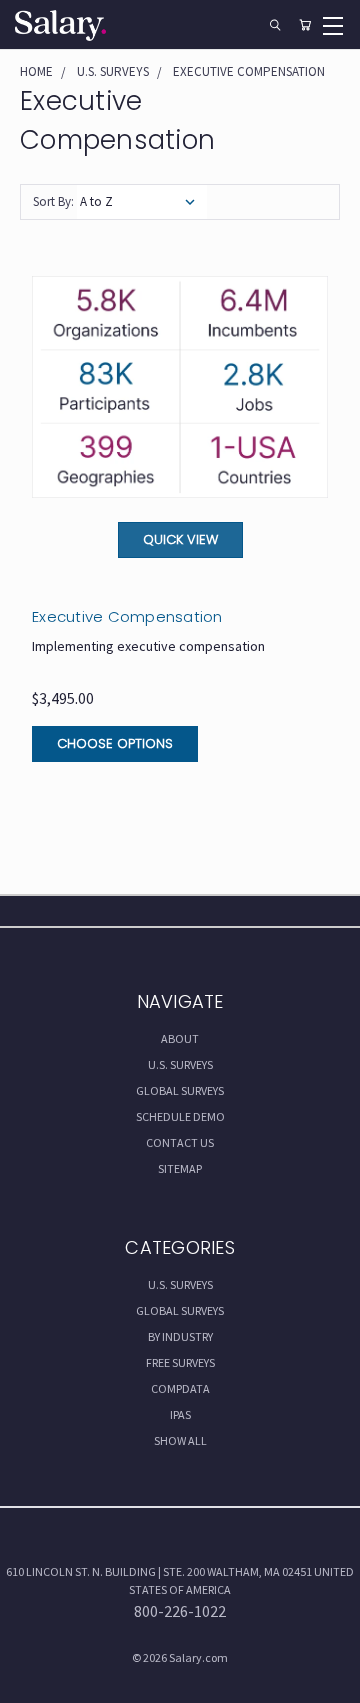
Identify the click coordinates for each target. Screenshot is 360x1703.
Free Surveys (180, 1362)
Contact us (180, 1142)
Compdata (180, 1388)
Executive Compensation (127, 616)
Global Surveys (180, 1090)
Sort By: (53, 201)
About (180, 1038)
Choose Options (115, 743)
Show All (180, 1440)
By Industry (180, 1336)
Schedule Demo (180, 1116)
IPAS (180, 1414)
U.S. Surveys (180, 1064)
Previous (32, 1683)
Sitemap (180, 1168)
